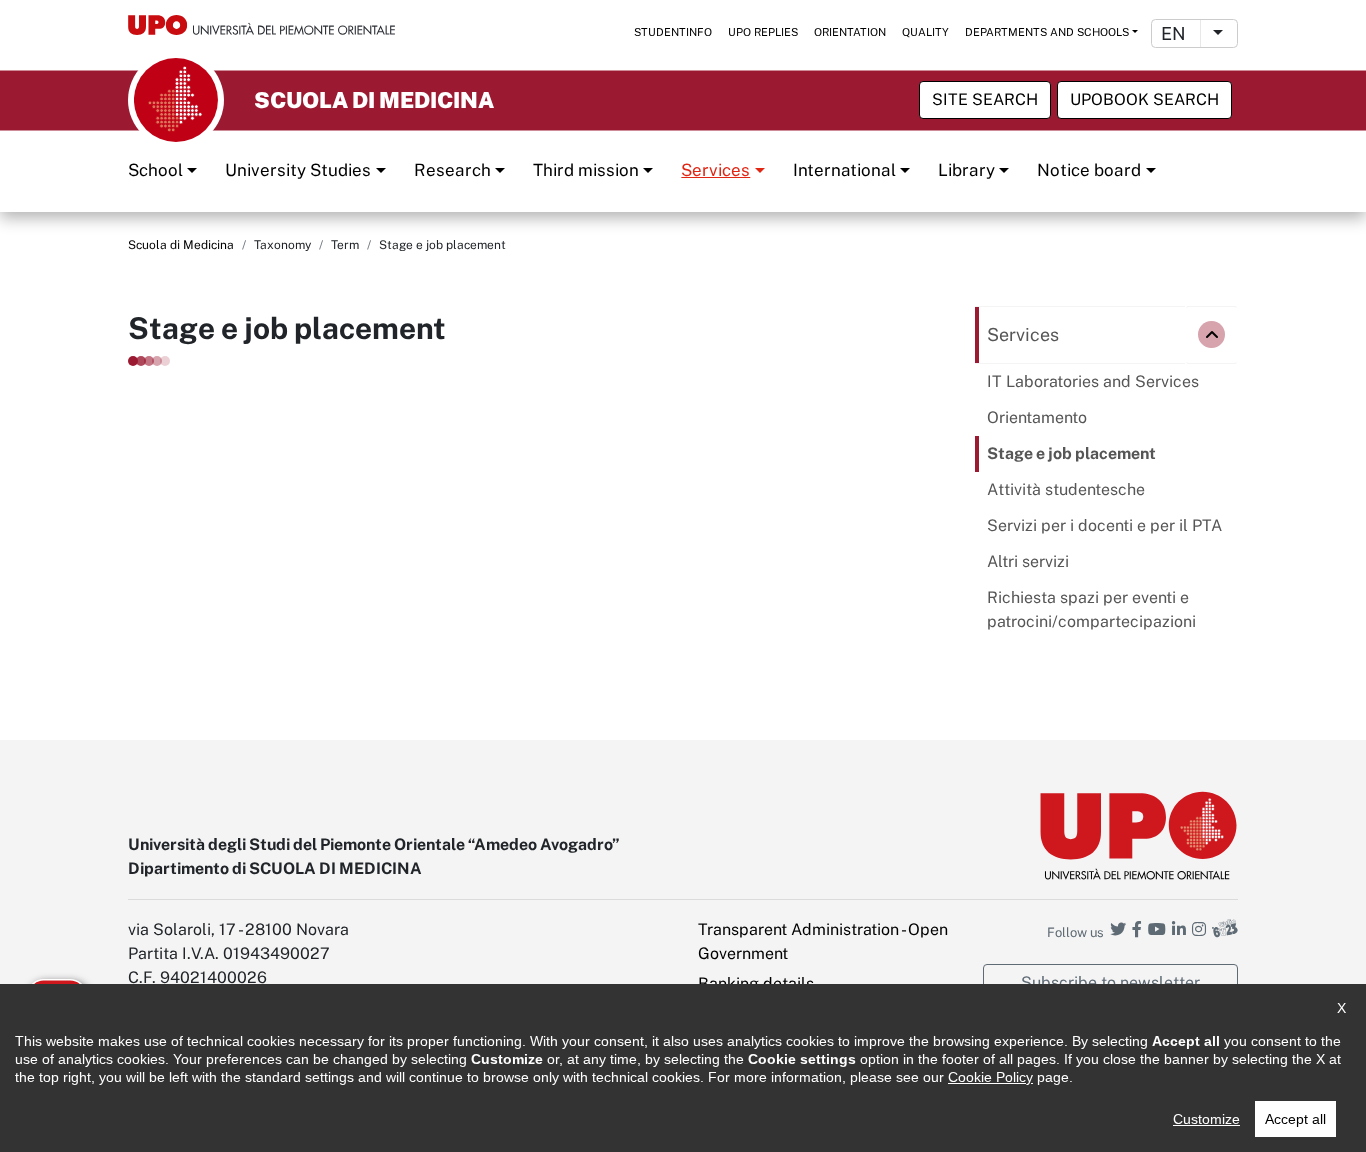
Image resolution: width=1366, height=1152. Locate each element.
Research (452, 170)
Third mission (586, 170)
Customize (1206, 1119)
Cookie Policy (990, 1077)
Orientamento (1037, 417)
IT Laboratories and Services (1093, 381)
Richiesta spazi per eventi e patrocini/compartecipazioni (1091, 609)
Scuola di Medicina (181, 245)
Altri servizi (1028, 561)
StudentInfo (673, 32)
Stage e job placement (1071, 453)
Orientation (850, 32)
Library (966, 170)
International (844, 170)
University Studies (298, 170)
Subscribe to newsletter (1110, 982)
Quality (925, 32)
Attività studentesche (1066, 489)
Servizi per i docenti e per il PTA (1104, 525)
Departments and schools (1047, 32)
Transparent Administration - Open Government (823, 941)
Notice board (1089, 170)
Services (715, 170)
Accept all (1295, 1119)
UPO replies (763, 32)
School (155, 170)
